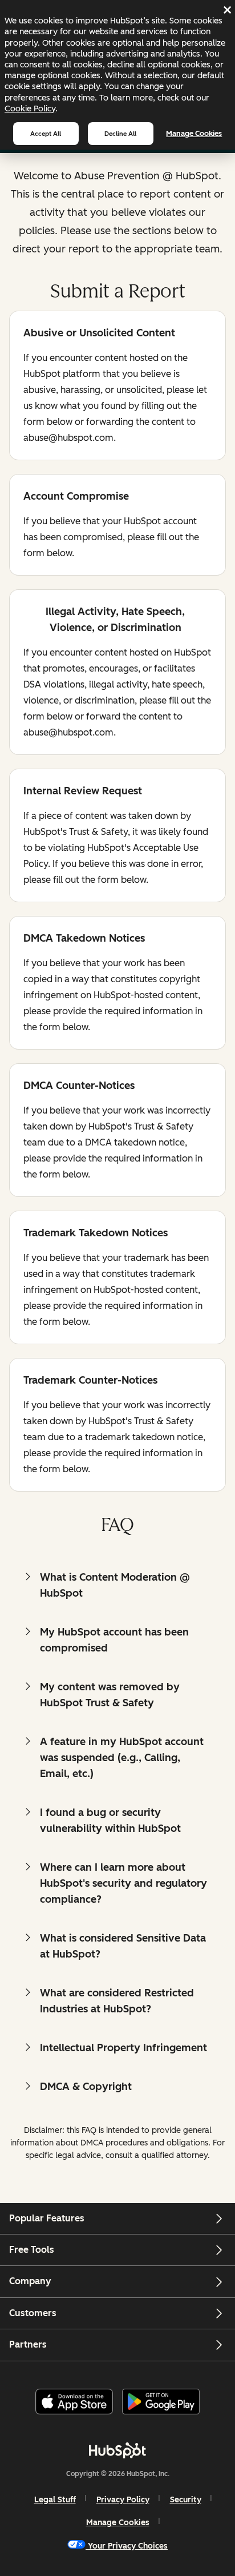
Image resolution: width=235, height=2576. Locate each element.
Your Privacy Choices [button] (128, 2546)
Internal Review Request (83, 792)
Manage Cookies (194, 133)
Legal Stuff (55, 2500)
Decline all (120, 134)
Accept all (46, 134)
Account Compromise (76, 497)
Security (186, 2500)
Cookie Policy (30, 108)
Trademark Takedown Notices (96, 1234)
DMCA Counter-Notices (79, 1086)
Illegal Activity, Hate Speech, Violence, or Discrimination (104, 620)
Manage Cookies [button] (118, 2523)
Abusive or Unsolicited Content (99, 334)
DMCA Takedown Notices (84, 939)
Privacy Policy (123, 2500)
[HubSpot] (117, 2450)
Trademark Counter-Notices (90, 1381)
